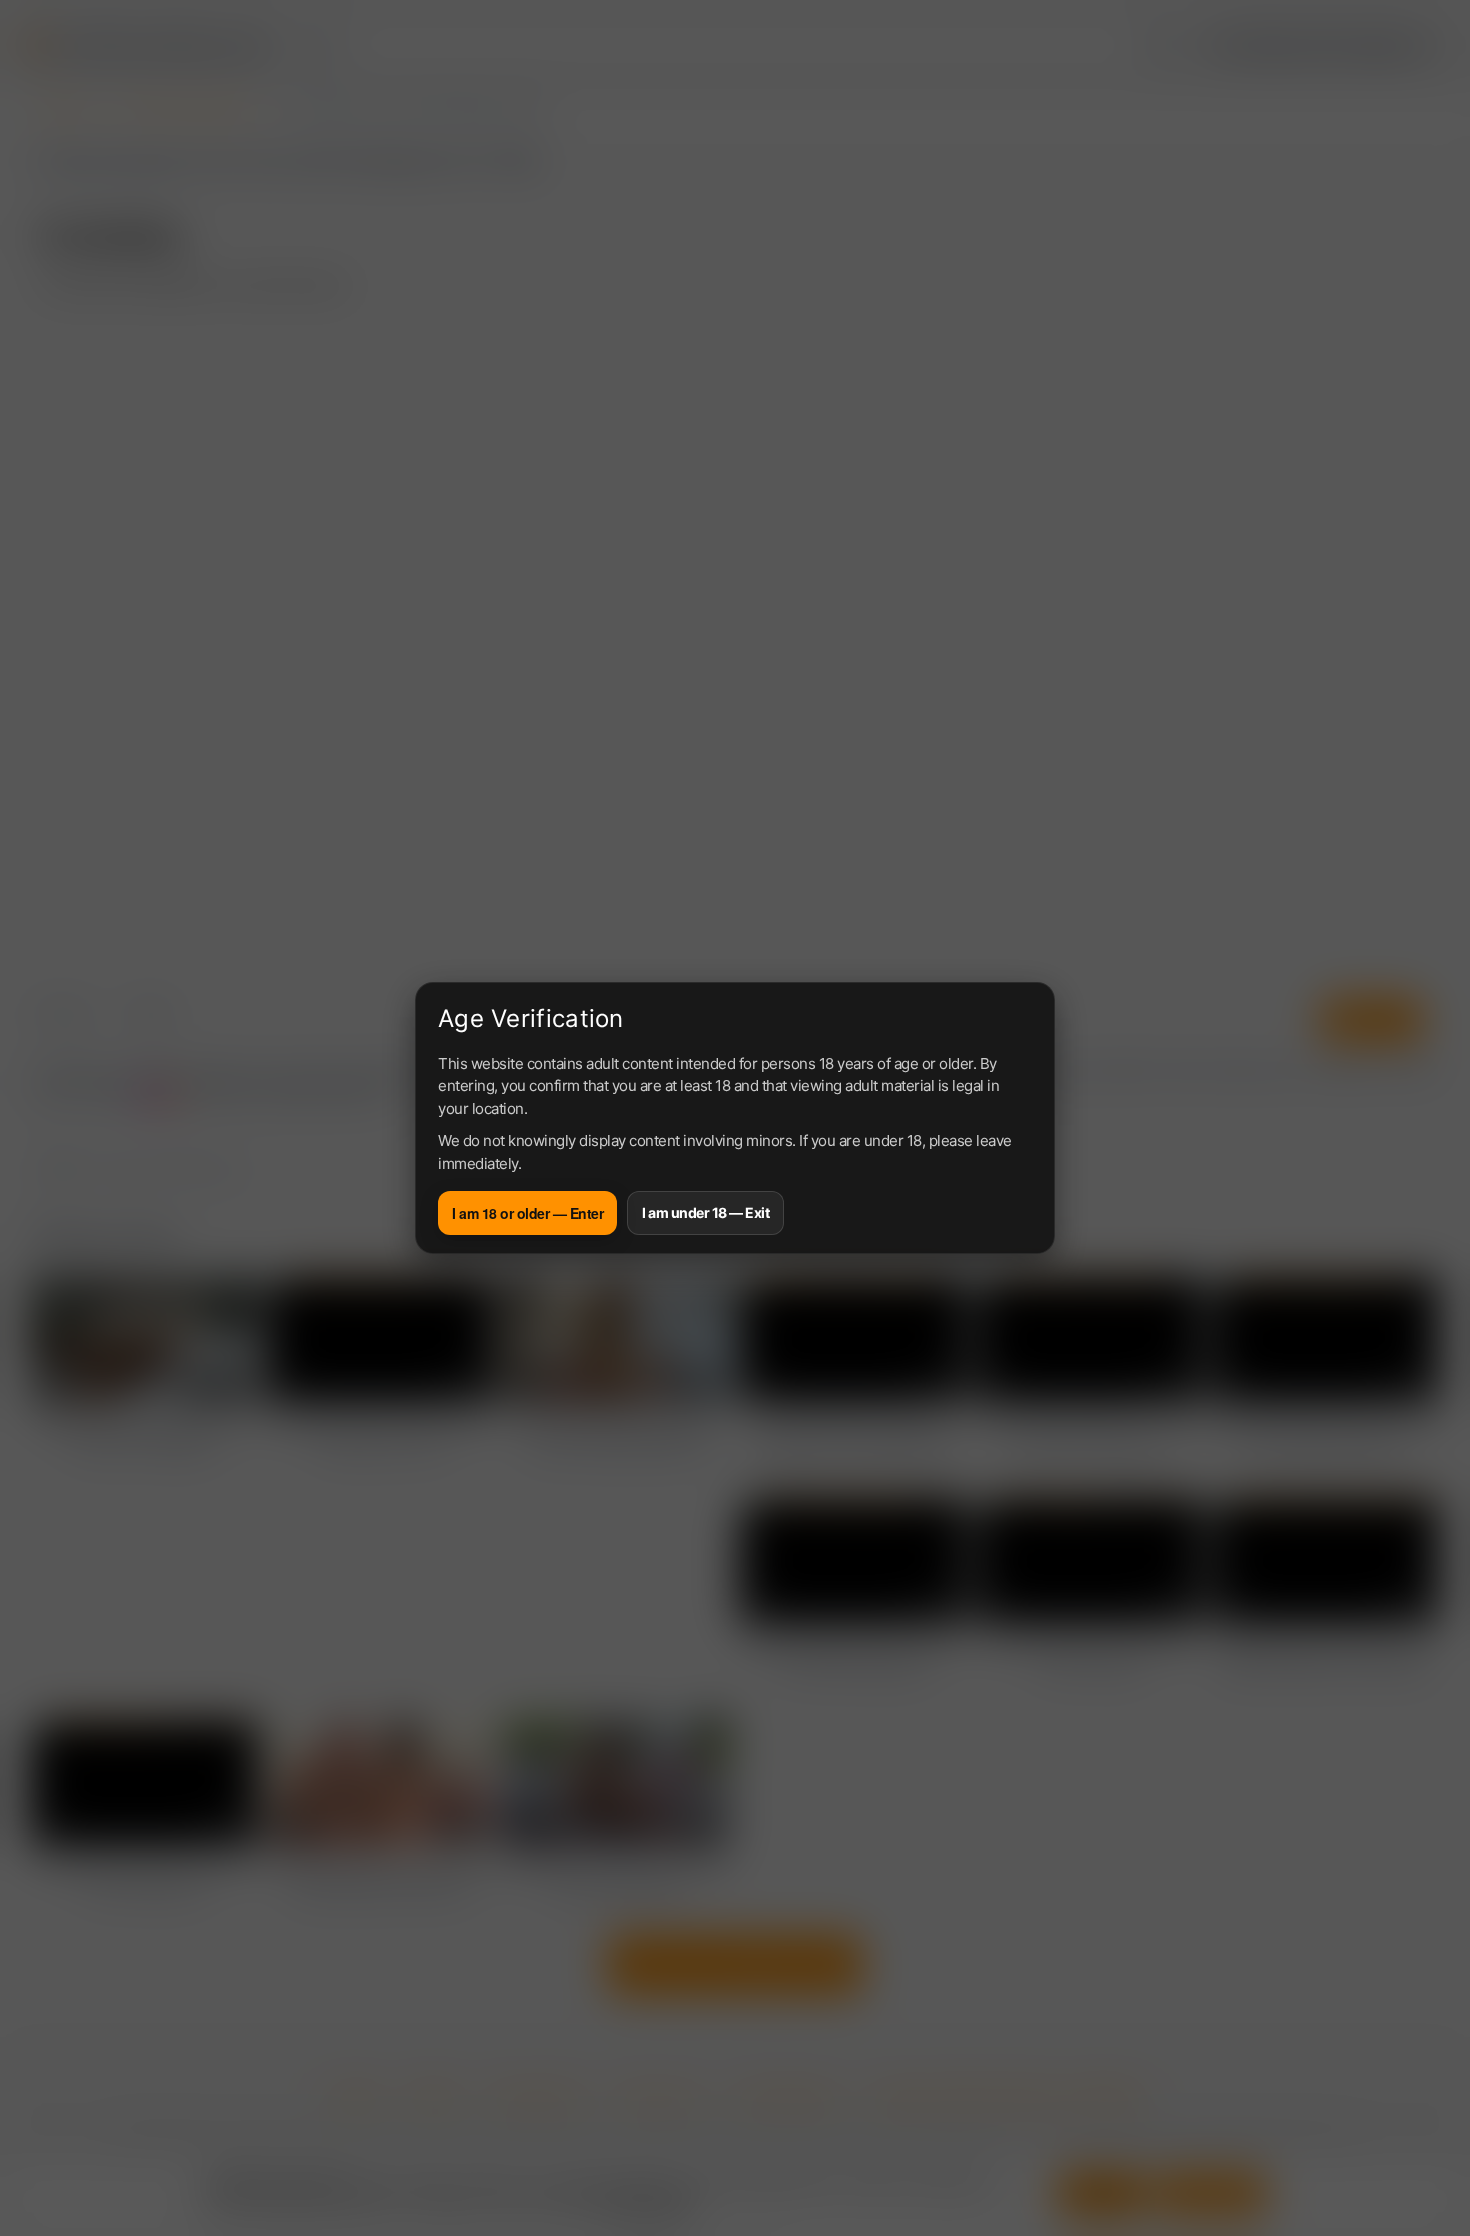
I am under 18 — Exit (705, 1212)
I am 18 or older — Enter (527, 1213)
